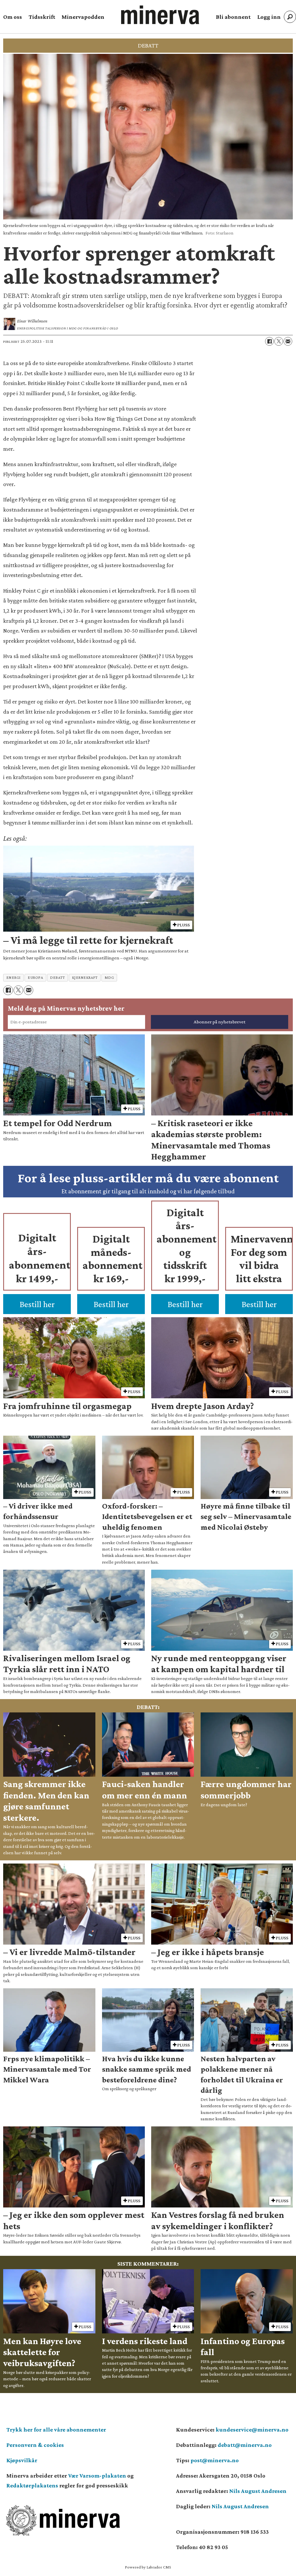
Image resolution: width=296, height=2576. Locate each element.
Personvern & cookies (35, 2445)
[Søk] (290, 17)
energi (14, 978)
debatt (57, 978)
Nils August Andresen (258, 2491)
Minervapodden (83, 17)
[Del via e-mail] (288, 341)
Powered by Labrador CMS (148, 2567)
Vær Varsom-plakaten (97, 2476)
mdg (109, 978)
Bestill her (37, 1304)
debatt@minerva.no (245, 2445)
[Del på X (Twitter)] (279, 341)
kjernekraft (85, 978)
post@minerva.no (215, 2460)
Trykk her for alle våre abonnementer (56, 2430)
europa (35, 978)
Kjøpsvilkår (22, 2460)
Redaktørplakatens (32, 2485)
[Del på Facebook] (269, 341)
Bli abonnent (233, 17)
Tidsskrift (42, 17)
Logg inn (269, 17)
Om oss (13, 17)
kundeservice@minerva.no (252, 2430)
